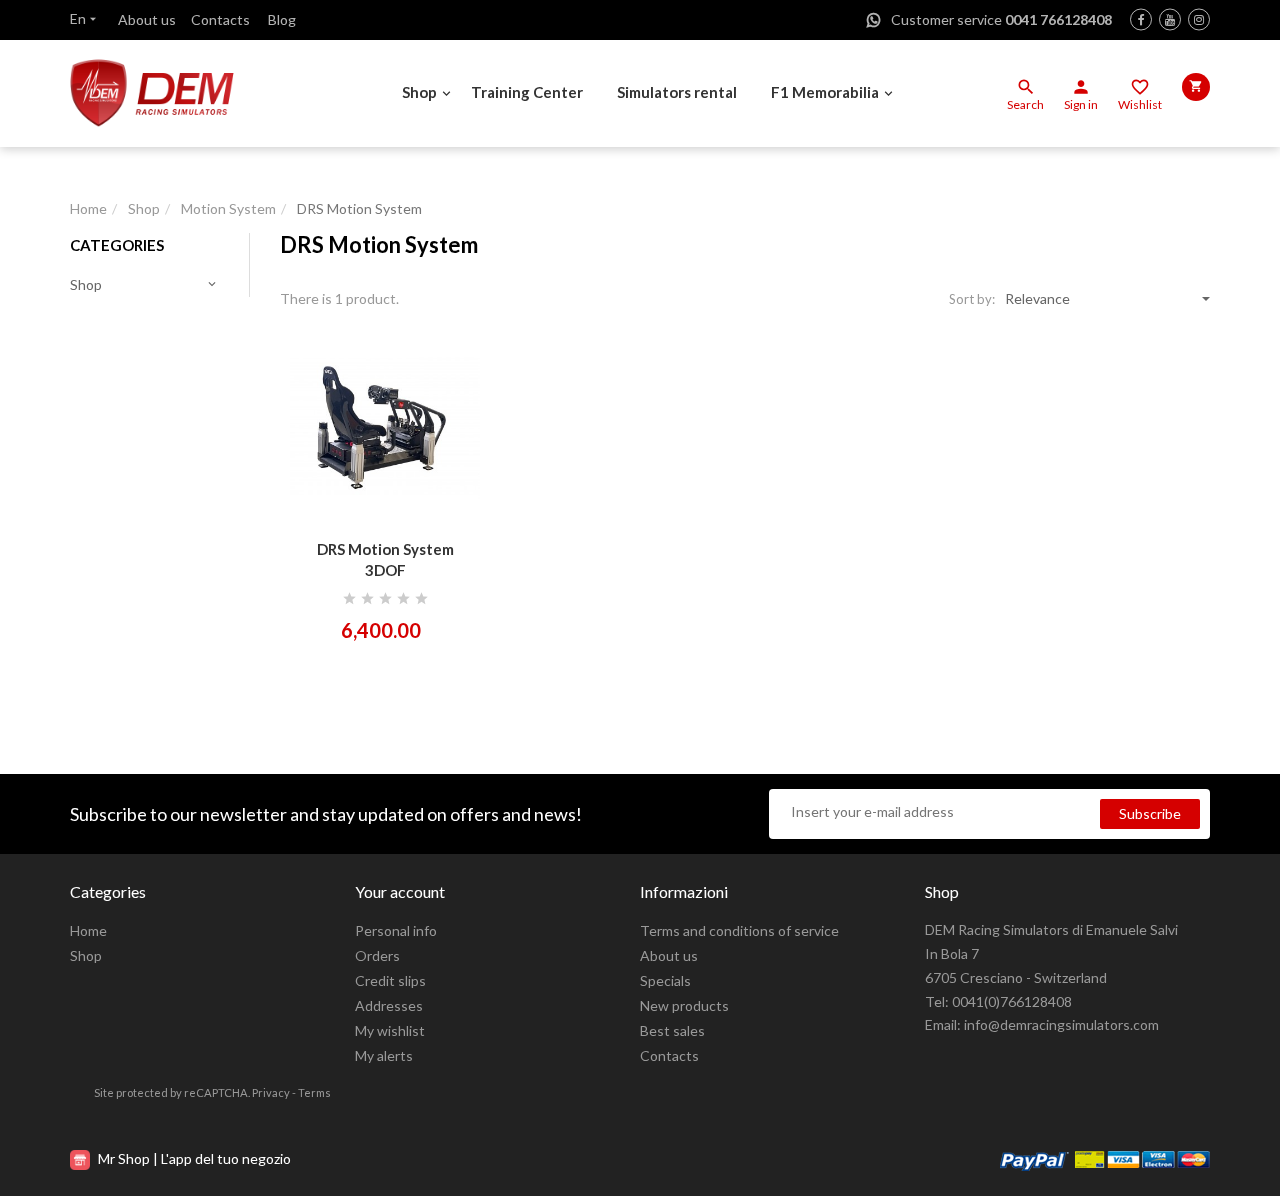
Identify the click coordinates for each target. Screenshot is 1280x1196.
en (85, 18)
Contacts (220, 19)
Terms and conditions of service (739, 930)
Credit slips (390, 980)
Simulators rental (677, 92)
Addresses (389, 1005)
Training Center (527, 92)
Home (88, 930)
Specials (665, 980)
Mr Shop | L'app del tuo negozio (193, 1158)
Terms (314, 1092)
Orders (377, 955)
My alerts (384, 1055)
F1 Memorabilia (825, 92)
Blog (282, 19)
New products (684, 1005)
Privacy (271, 1092)
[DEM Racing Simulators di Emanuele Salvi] (180, 93)
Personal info (396, 930)
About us (147, 19)
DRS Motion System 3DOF (385, 559)
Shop (419, 92)
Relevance (1037, 298)
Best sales (672, 1030)
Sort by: (972, 299)
